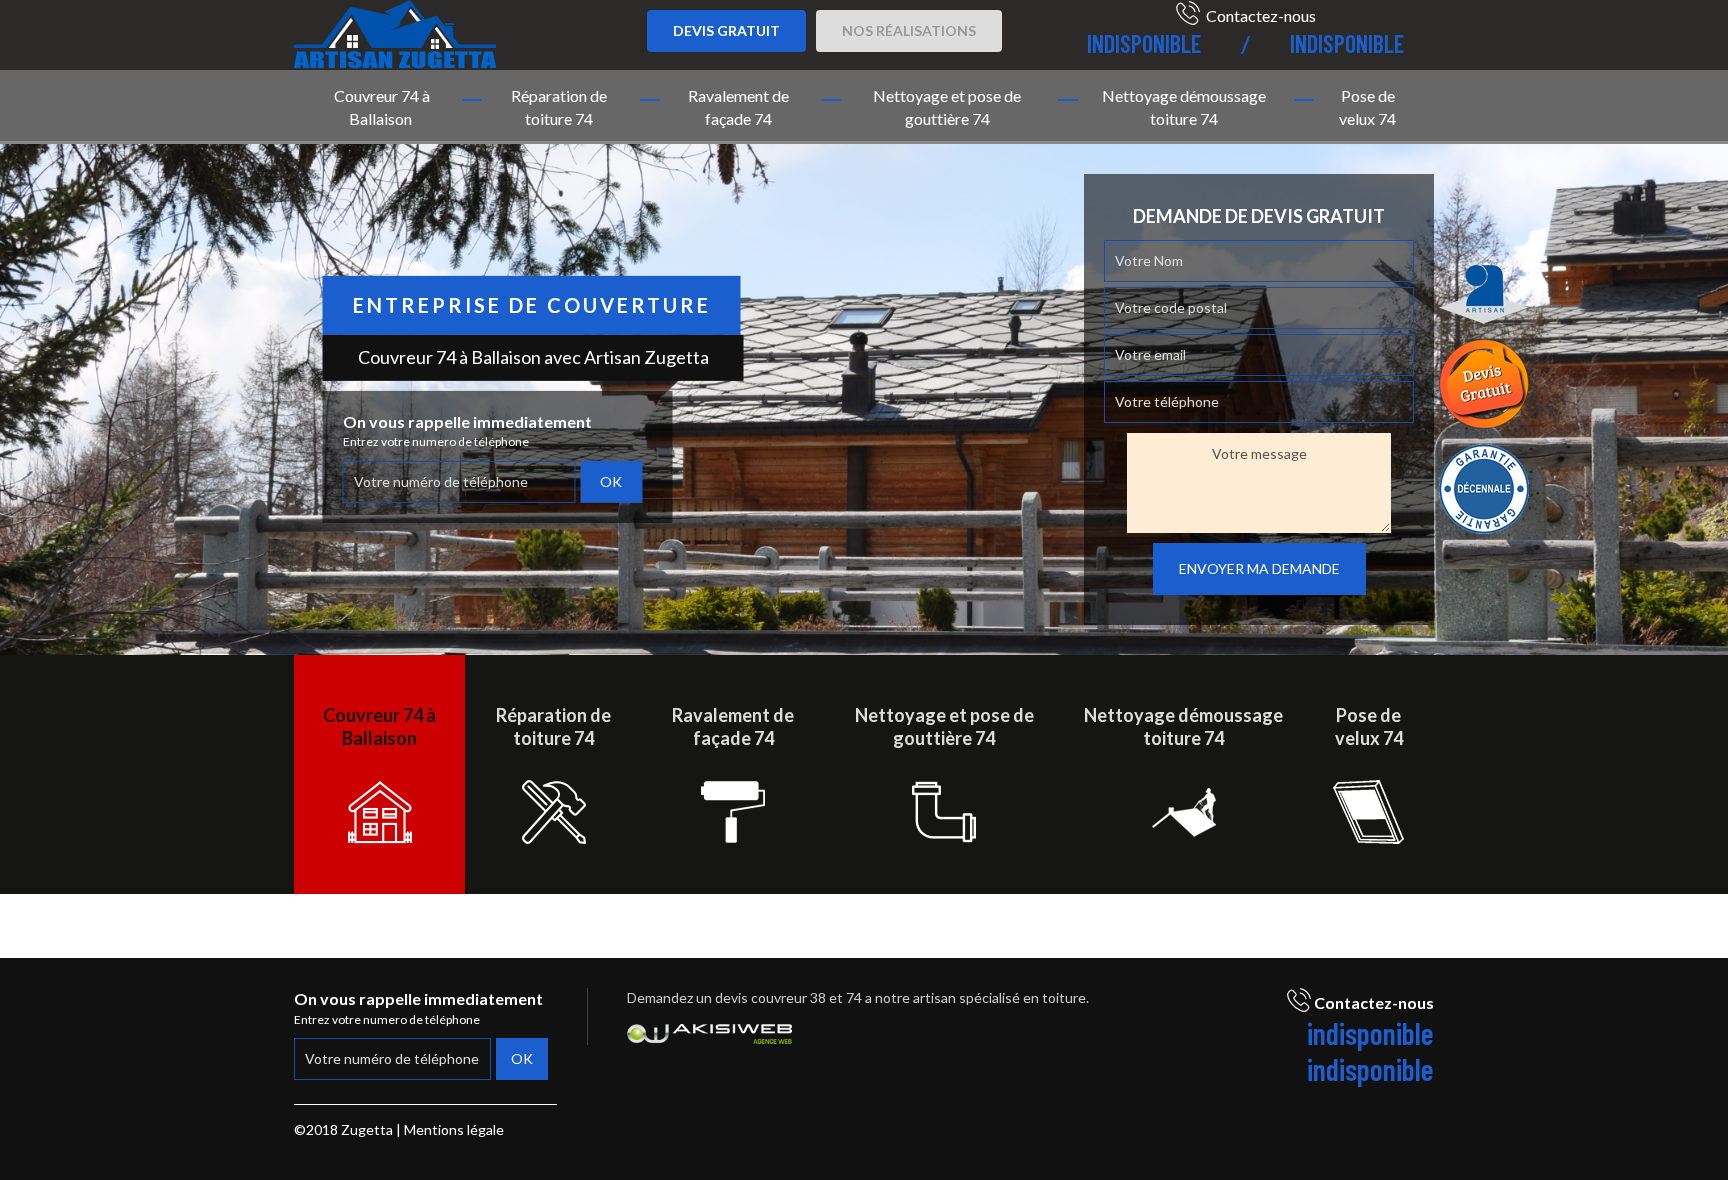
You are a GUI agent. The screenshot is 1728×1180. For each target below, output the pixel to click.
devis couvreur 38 (770, 997)
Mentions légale (454, 1129)
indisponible (1144, 43)
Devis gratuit (726, 30)
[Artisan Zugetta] (395, 31)
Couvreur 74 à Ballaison (382, 107)
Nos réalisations (909, 30)
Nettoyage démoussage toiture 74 (1184, 107)
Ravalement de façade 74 (738, 107)
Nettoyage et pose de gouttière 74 (947, 107)
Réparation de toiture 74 (559, 107)
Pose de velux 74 (1367, 107)
